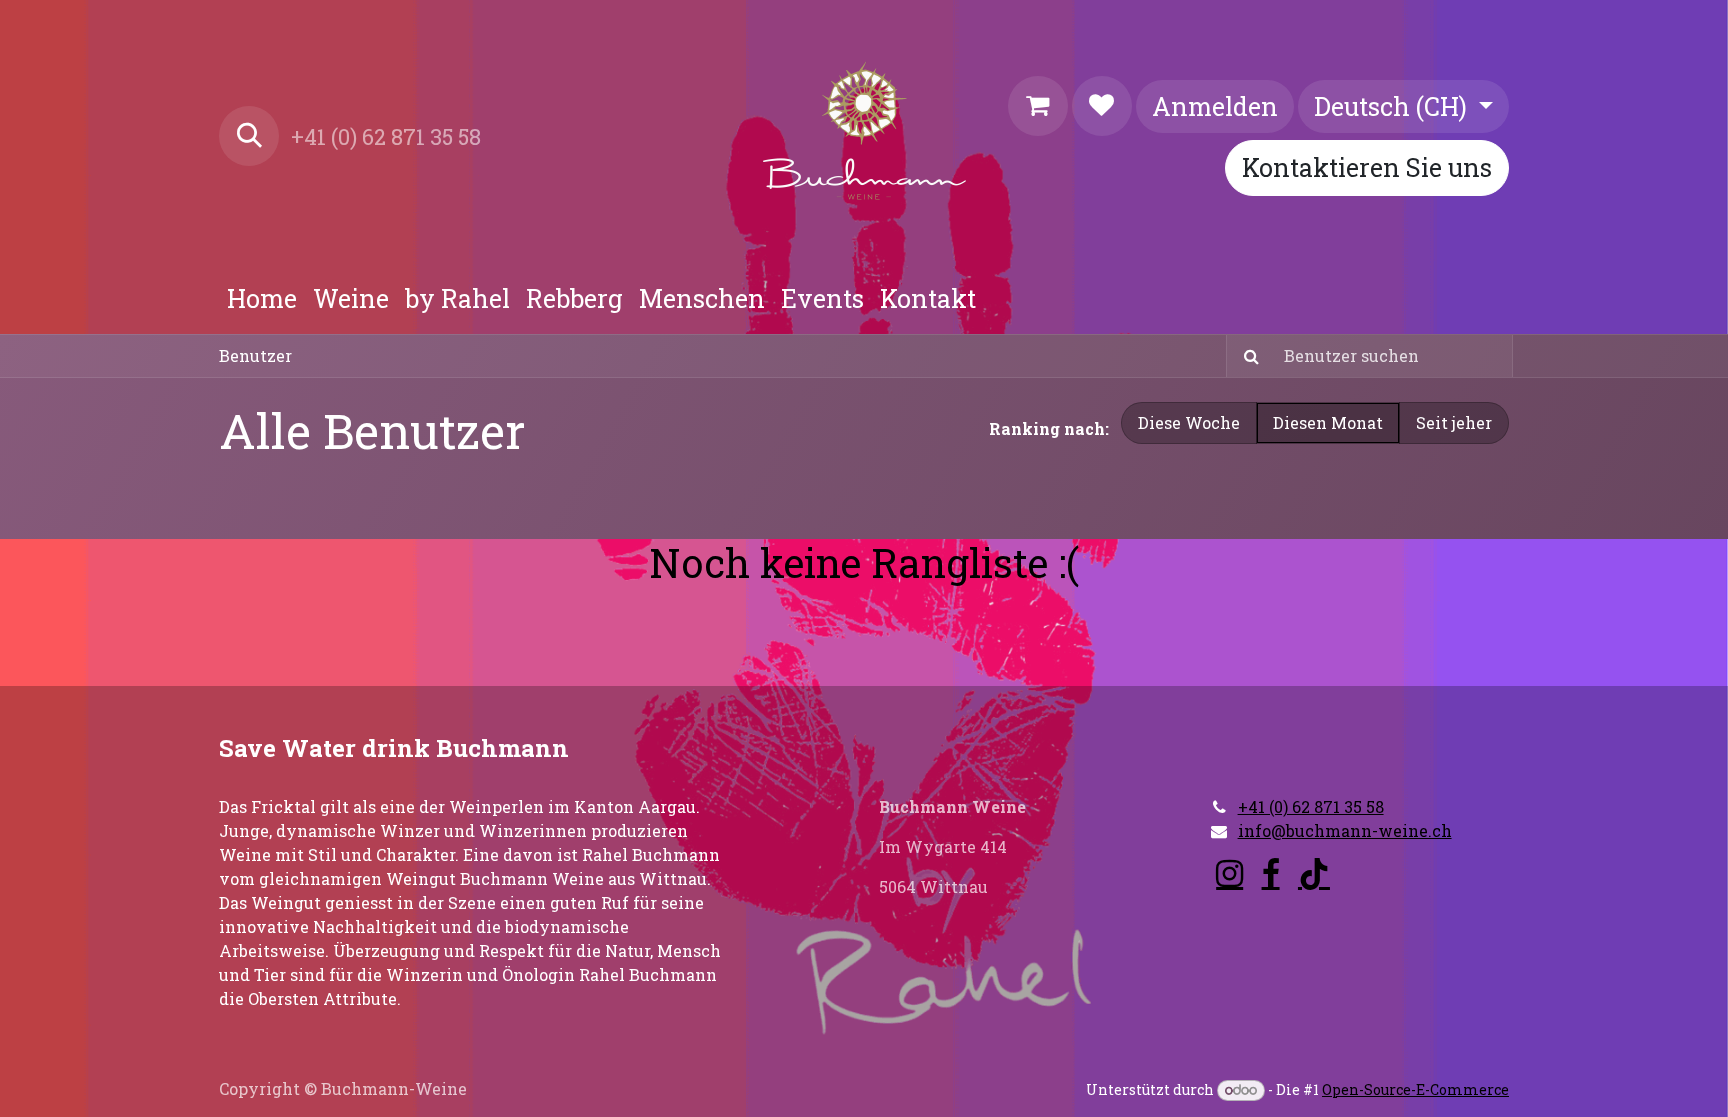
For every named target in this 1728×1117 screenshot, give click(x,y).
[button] (249, 136)
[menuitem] (262, 299)
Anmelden (1215, 106)
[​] (1229, 874)
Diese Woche (1189, 422)
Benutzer (255, 355)
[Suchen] (1245, 356)
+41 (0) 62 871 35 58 (1311, 806)
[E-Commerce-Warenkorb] (1038, 106)
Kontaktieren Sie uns (1367, 167)
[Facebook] (1271, 874)
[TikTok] (1314, 874)
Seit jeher (1454, 422)
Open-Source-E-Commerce (1415, 1089)
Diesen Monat (1328, 422)
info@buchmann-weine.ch (1345, 830)
